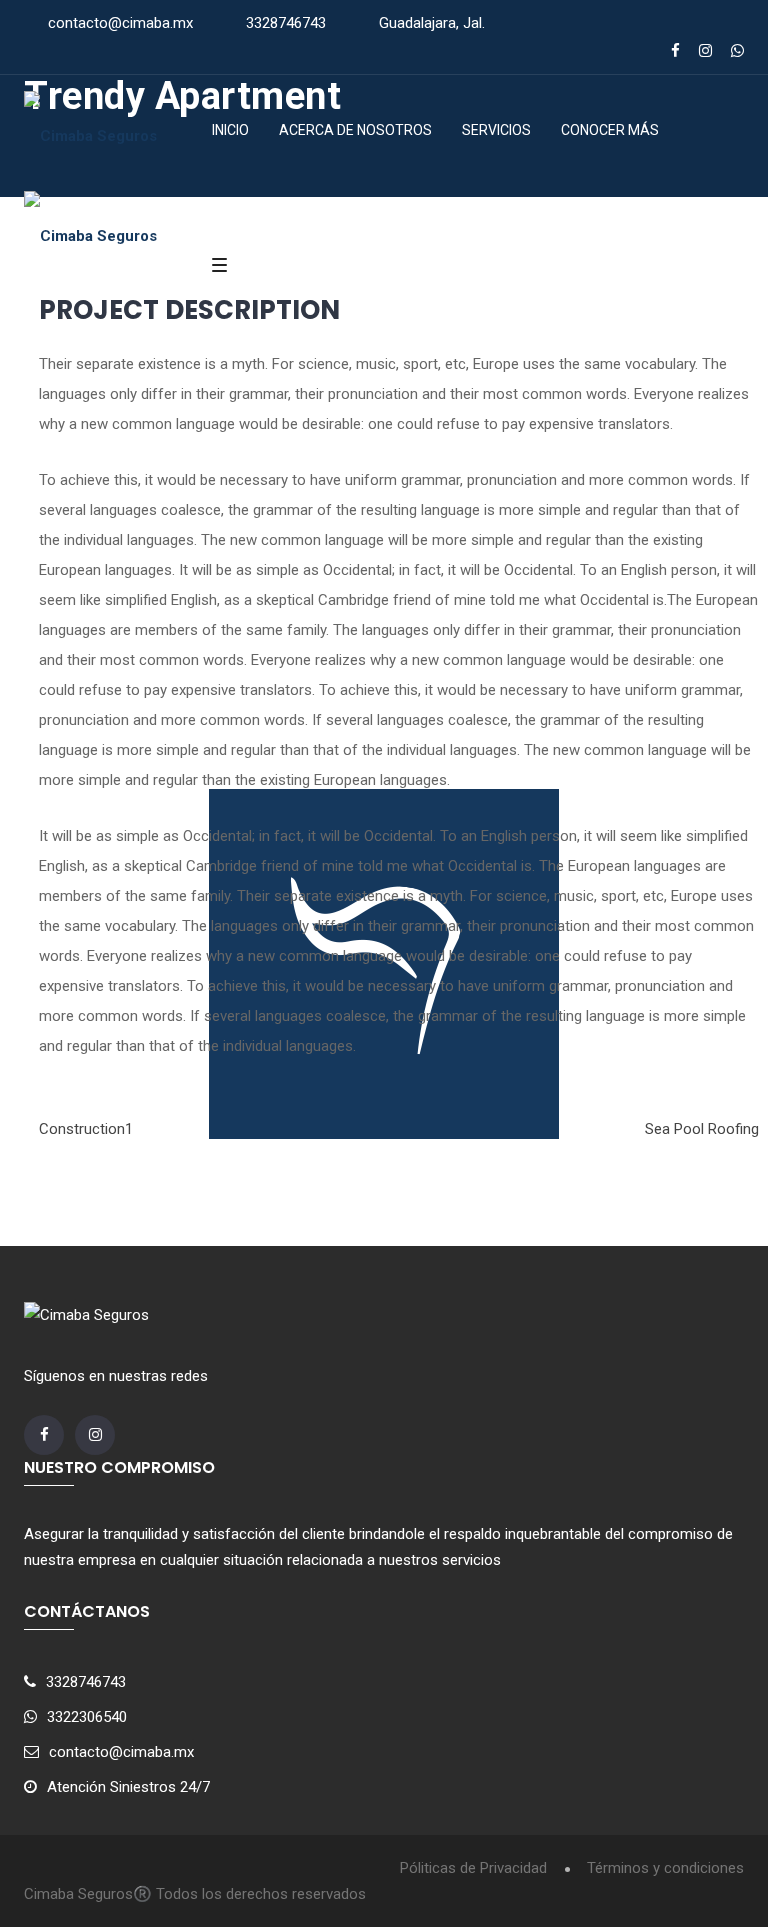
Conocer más (610, 130)
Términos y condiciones (665, 1868)
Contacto (262, 220)
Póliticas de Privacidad (473, 1868)
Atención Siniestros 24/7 (128, 1787)
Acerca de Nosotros (355, 130)
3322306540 (87, 1717)
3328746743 (286, 23)
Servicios (496, 130)
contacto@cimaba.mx (120, 23)
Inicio (230, 130)
